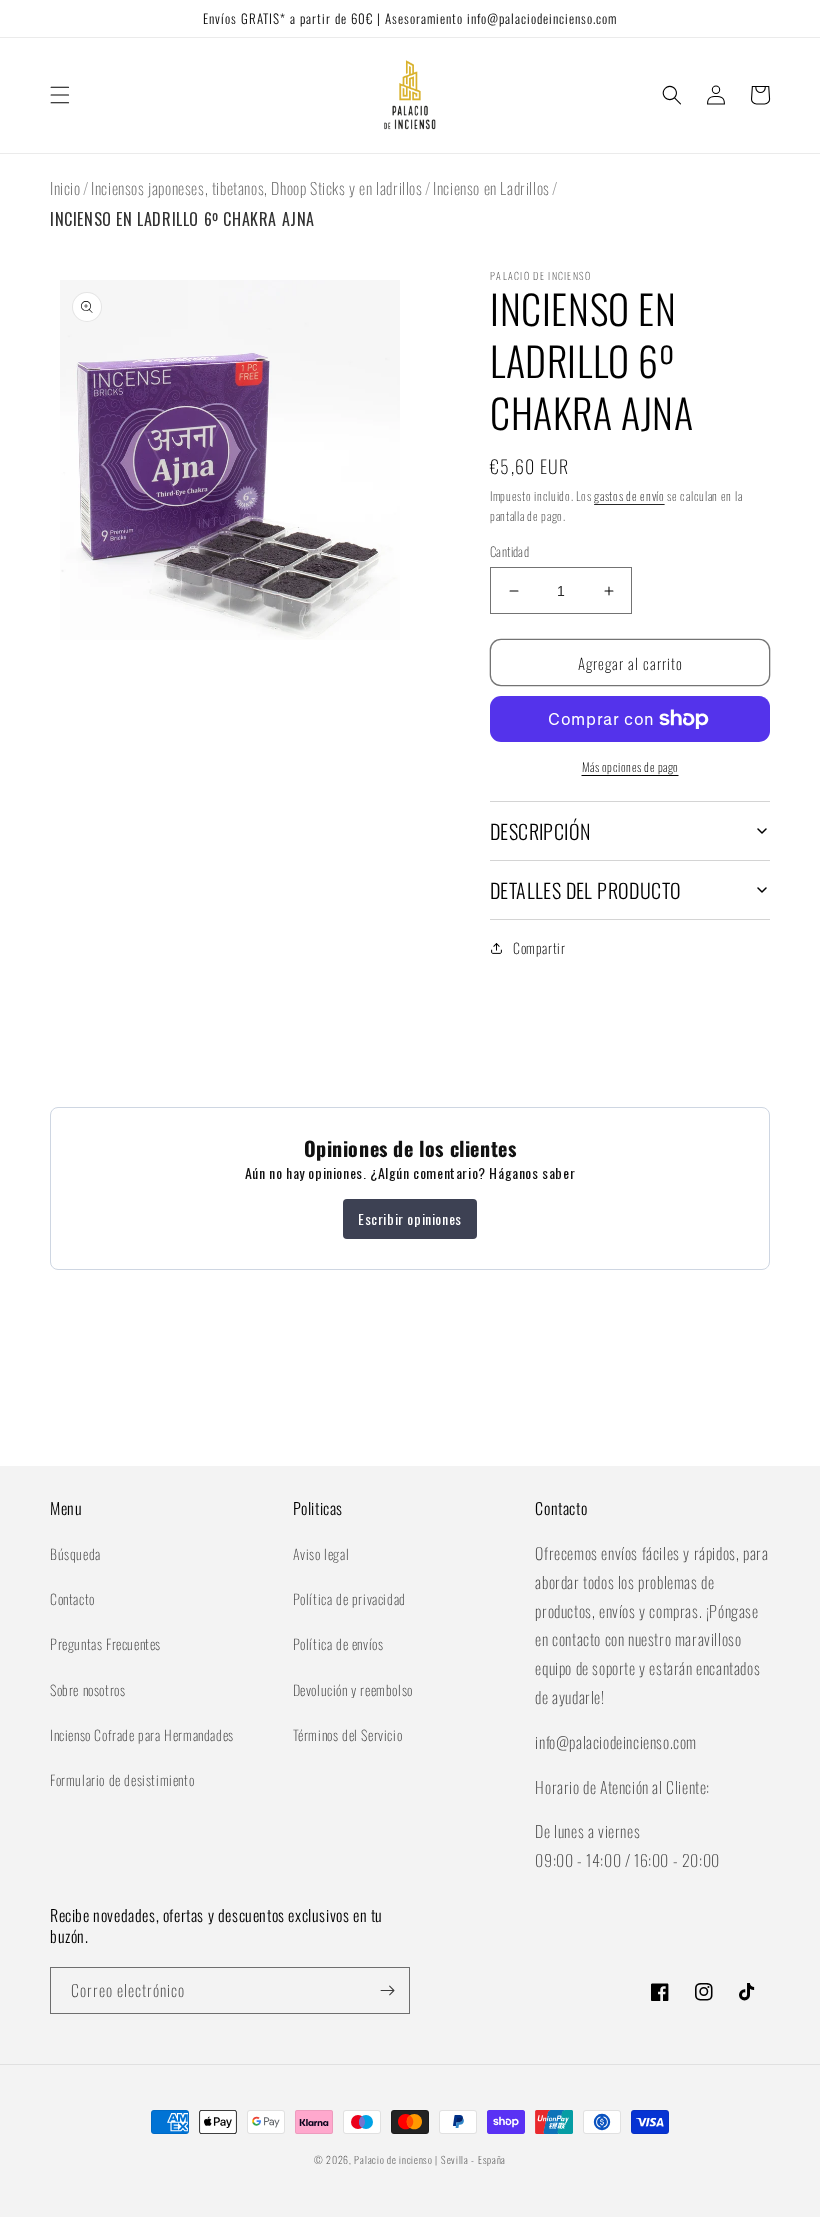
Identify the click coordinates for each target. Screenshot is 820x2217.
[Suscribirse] (387, 1990)
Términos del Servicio (348, 1734)
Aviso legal (321, 1553)
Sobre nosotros (87, 1689)
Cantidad (509, 551)
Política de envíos (338, 1643)
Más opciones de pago (630, 766)
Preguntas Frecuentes (105, 1643)
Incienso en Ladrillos (491, 188)
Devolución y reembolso (353, 1689)
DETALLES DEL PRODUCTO (585, 890)
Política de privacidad (349, 1598)
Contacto (72, 1598)
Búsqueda (75, 1553)
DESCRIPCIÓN (540, 831)
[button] (60, 95)
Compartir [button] (539, 947)
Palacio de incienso (393, 2159)
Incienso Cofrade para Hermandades (142, 1734)
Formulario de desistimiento (122, 1779)
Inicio (65, 188)
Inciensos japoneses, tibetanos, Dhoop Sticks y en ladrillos (256, 188)
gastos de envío (629, 495)
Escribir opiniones (410, 1218)
